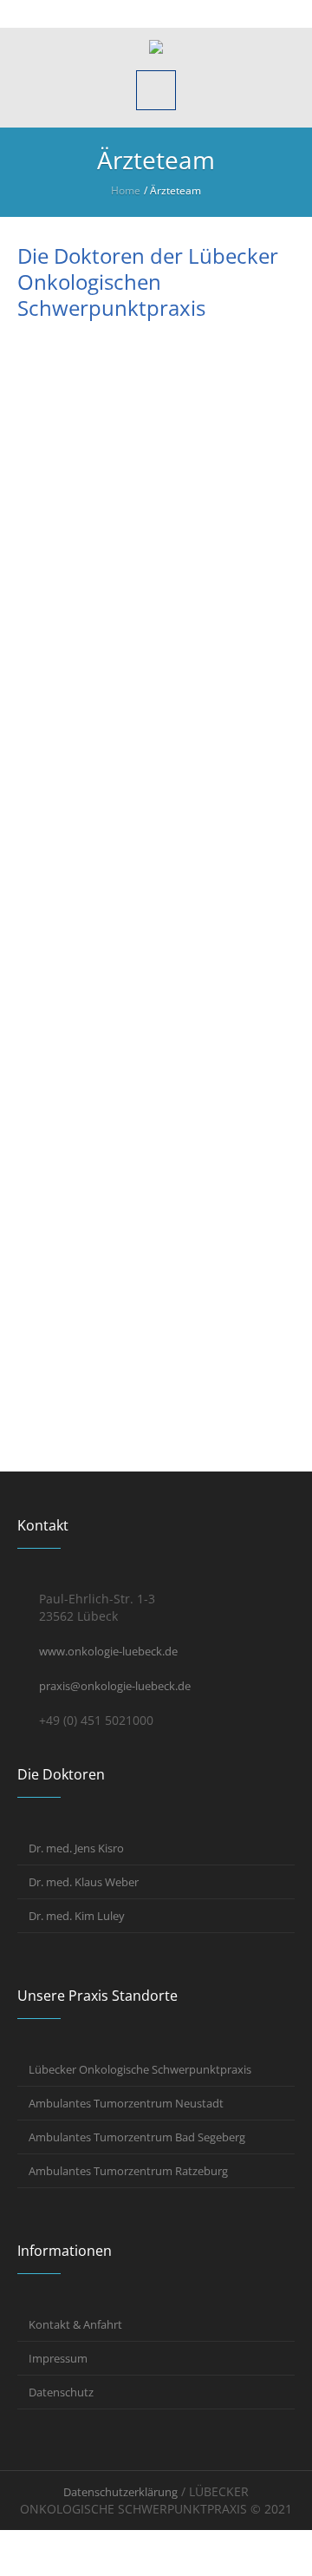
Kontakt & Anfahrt (75, 2324)
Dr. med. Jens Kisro (76, 1848)
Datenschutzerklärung (120, 2492)
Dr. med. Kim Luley (77, 1916)
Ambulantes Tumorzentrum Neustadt (126, 2103)
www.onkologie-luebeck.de (108, 1651)
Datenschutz (61, 2392)
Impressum (58, 2358)
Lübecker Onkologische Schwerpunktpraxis (140, 2069)
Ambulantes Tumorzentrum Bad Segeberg (137, 2137)
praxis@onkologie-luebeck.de (115, 1686)
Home (126, 190)
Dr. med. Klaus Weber (84, 1882)
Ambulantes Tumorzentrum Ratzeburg (128, 2171)
